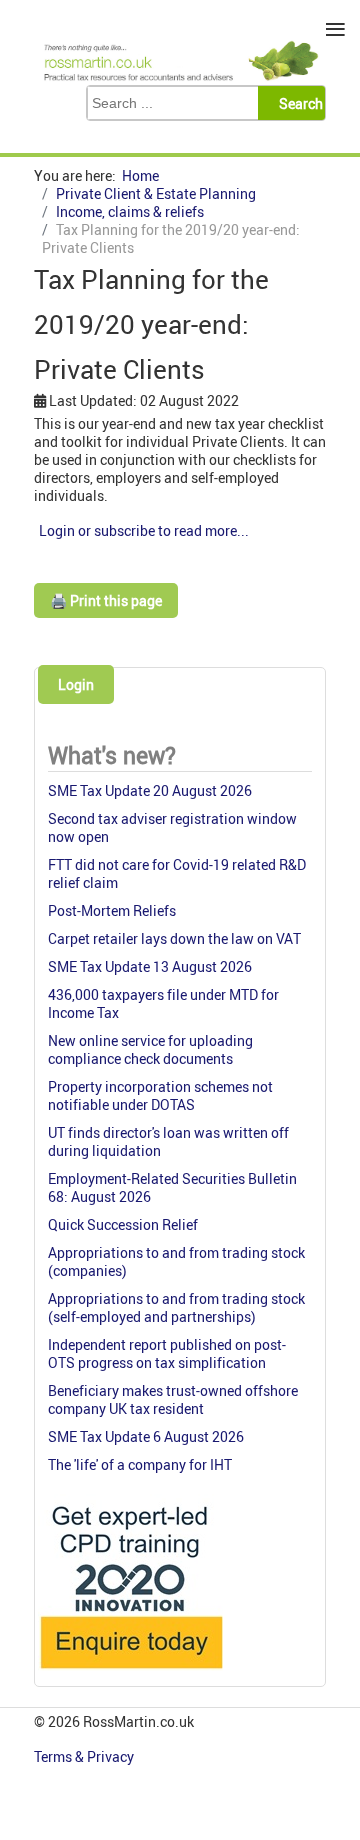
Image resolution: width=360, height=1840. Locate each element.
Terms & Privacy (85, 1756)
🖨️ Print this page (106, 600)
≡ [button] (335, 29)
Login (76, 684)
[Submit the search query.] (297, 103)
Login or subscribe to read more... (144, 530)
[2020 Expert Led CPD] (130, 1673)
